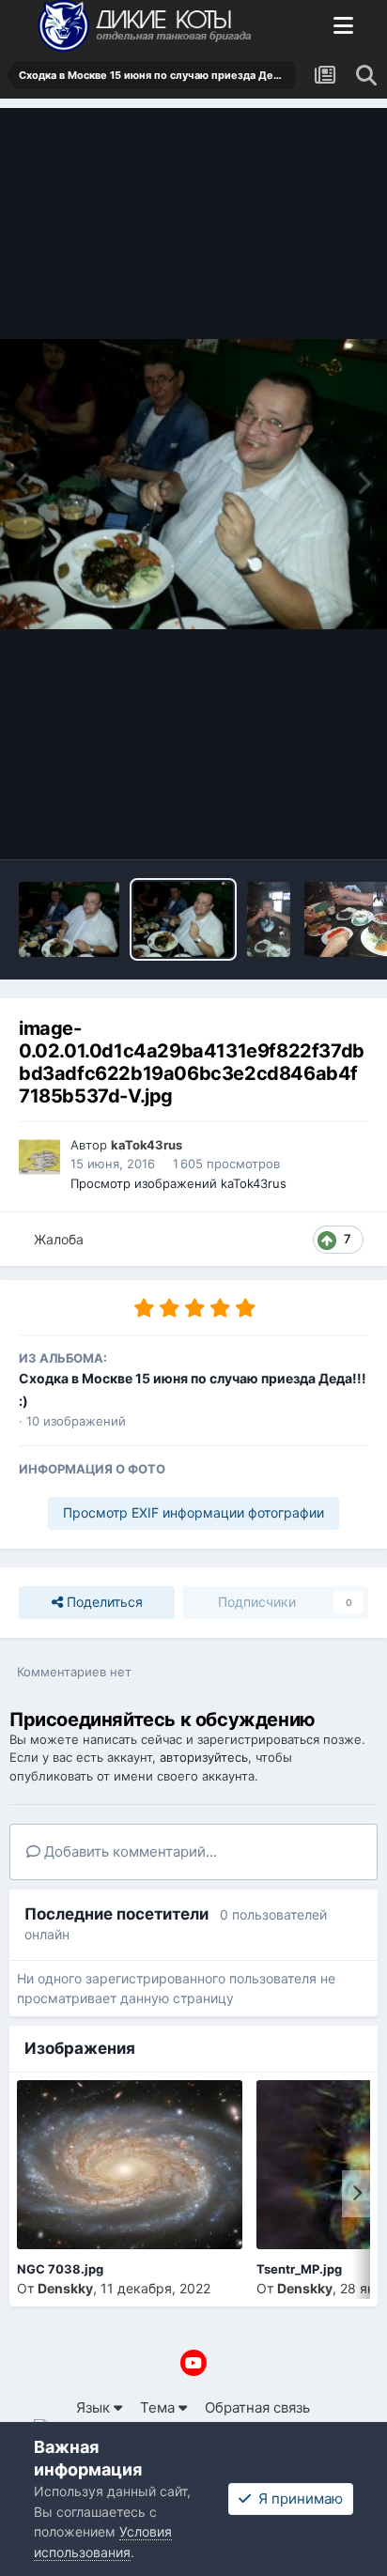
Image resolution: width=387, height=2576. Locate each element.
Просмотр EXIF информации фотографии (193, 1512)
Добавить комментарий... (129, 1851)
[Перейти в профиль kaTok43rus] (39, 1157)
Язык (95, 2407)
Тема (159, 2407)
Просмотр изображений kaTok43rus (178, 1183)
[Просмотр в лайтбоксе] (193, 484)
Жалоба (59, 1239)
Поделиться (103, 1602)
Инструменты (298, 823)
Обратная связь (257, 2407)
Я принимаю (297, 2499)
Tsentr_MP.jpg (299, 2269)
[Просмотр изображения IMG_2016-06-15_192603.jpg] (268, 919)
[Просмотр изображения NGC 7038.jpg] (130, 2165)
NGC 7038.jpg (60, 2269)
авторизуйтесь (204, 1757)
